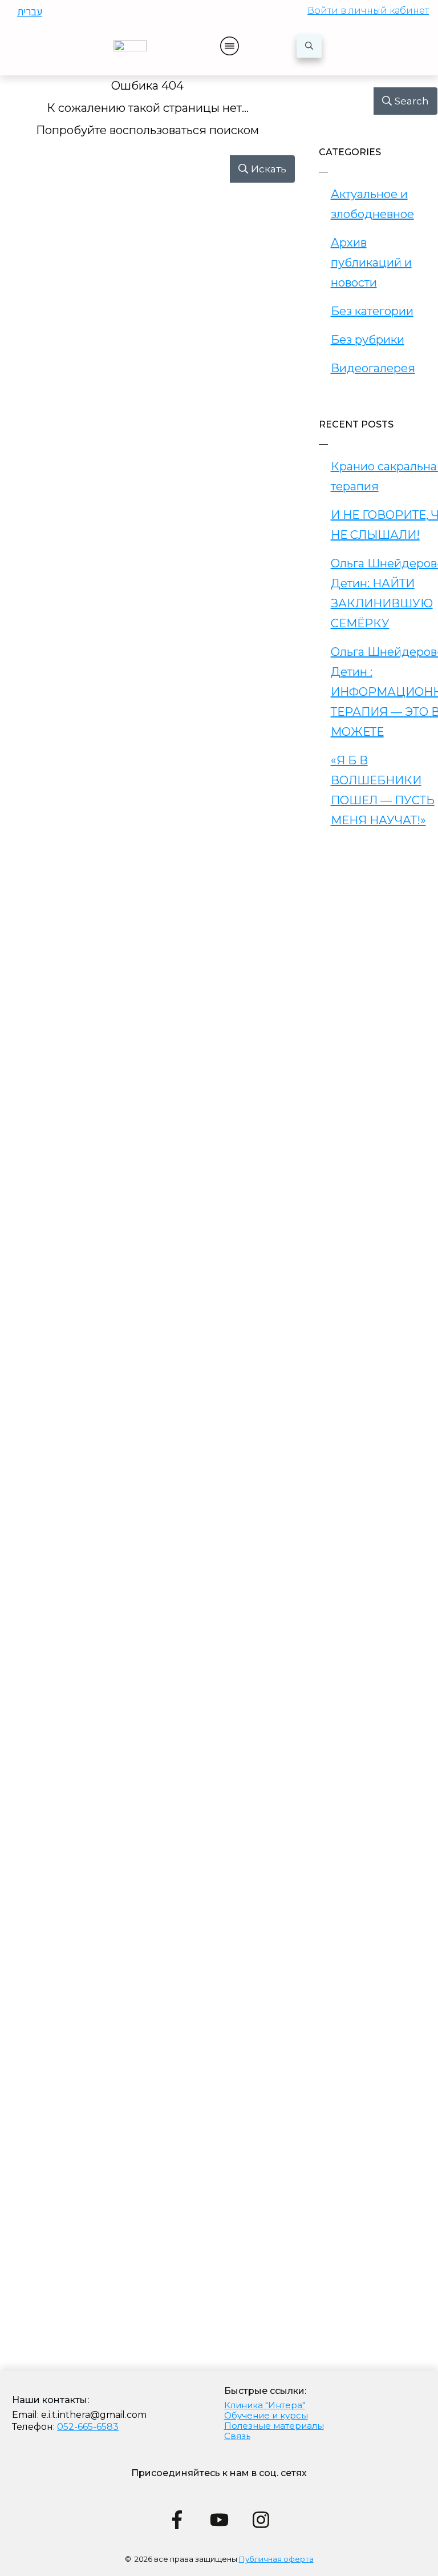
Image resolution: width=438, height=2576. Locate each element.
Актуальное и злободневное (372, 204)
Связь (237, 2436)
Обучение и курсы (266, 2415)
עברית (30, 11)
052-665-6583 (88, 2427)
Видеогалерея (373, 368)
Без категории (372, 311)
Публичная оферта (276, 2559)
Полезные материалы (274, 2426)
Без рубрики (368, 340)
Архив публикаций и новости (371, 263)
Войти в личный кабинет (368, 11)
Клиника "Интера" (265, 2405)
